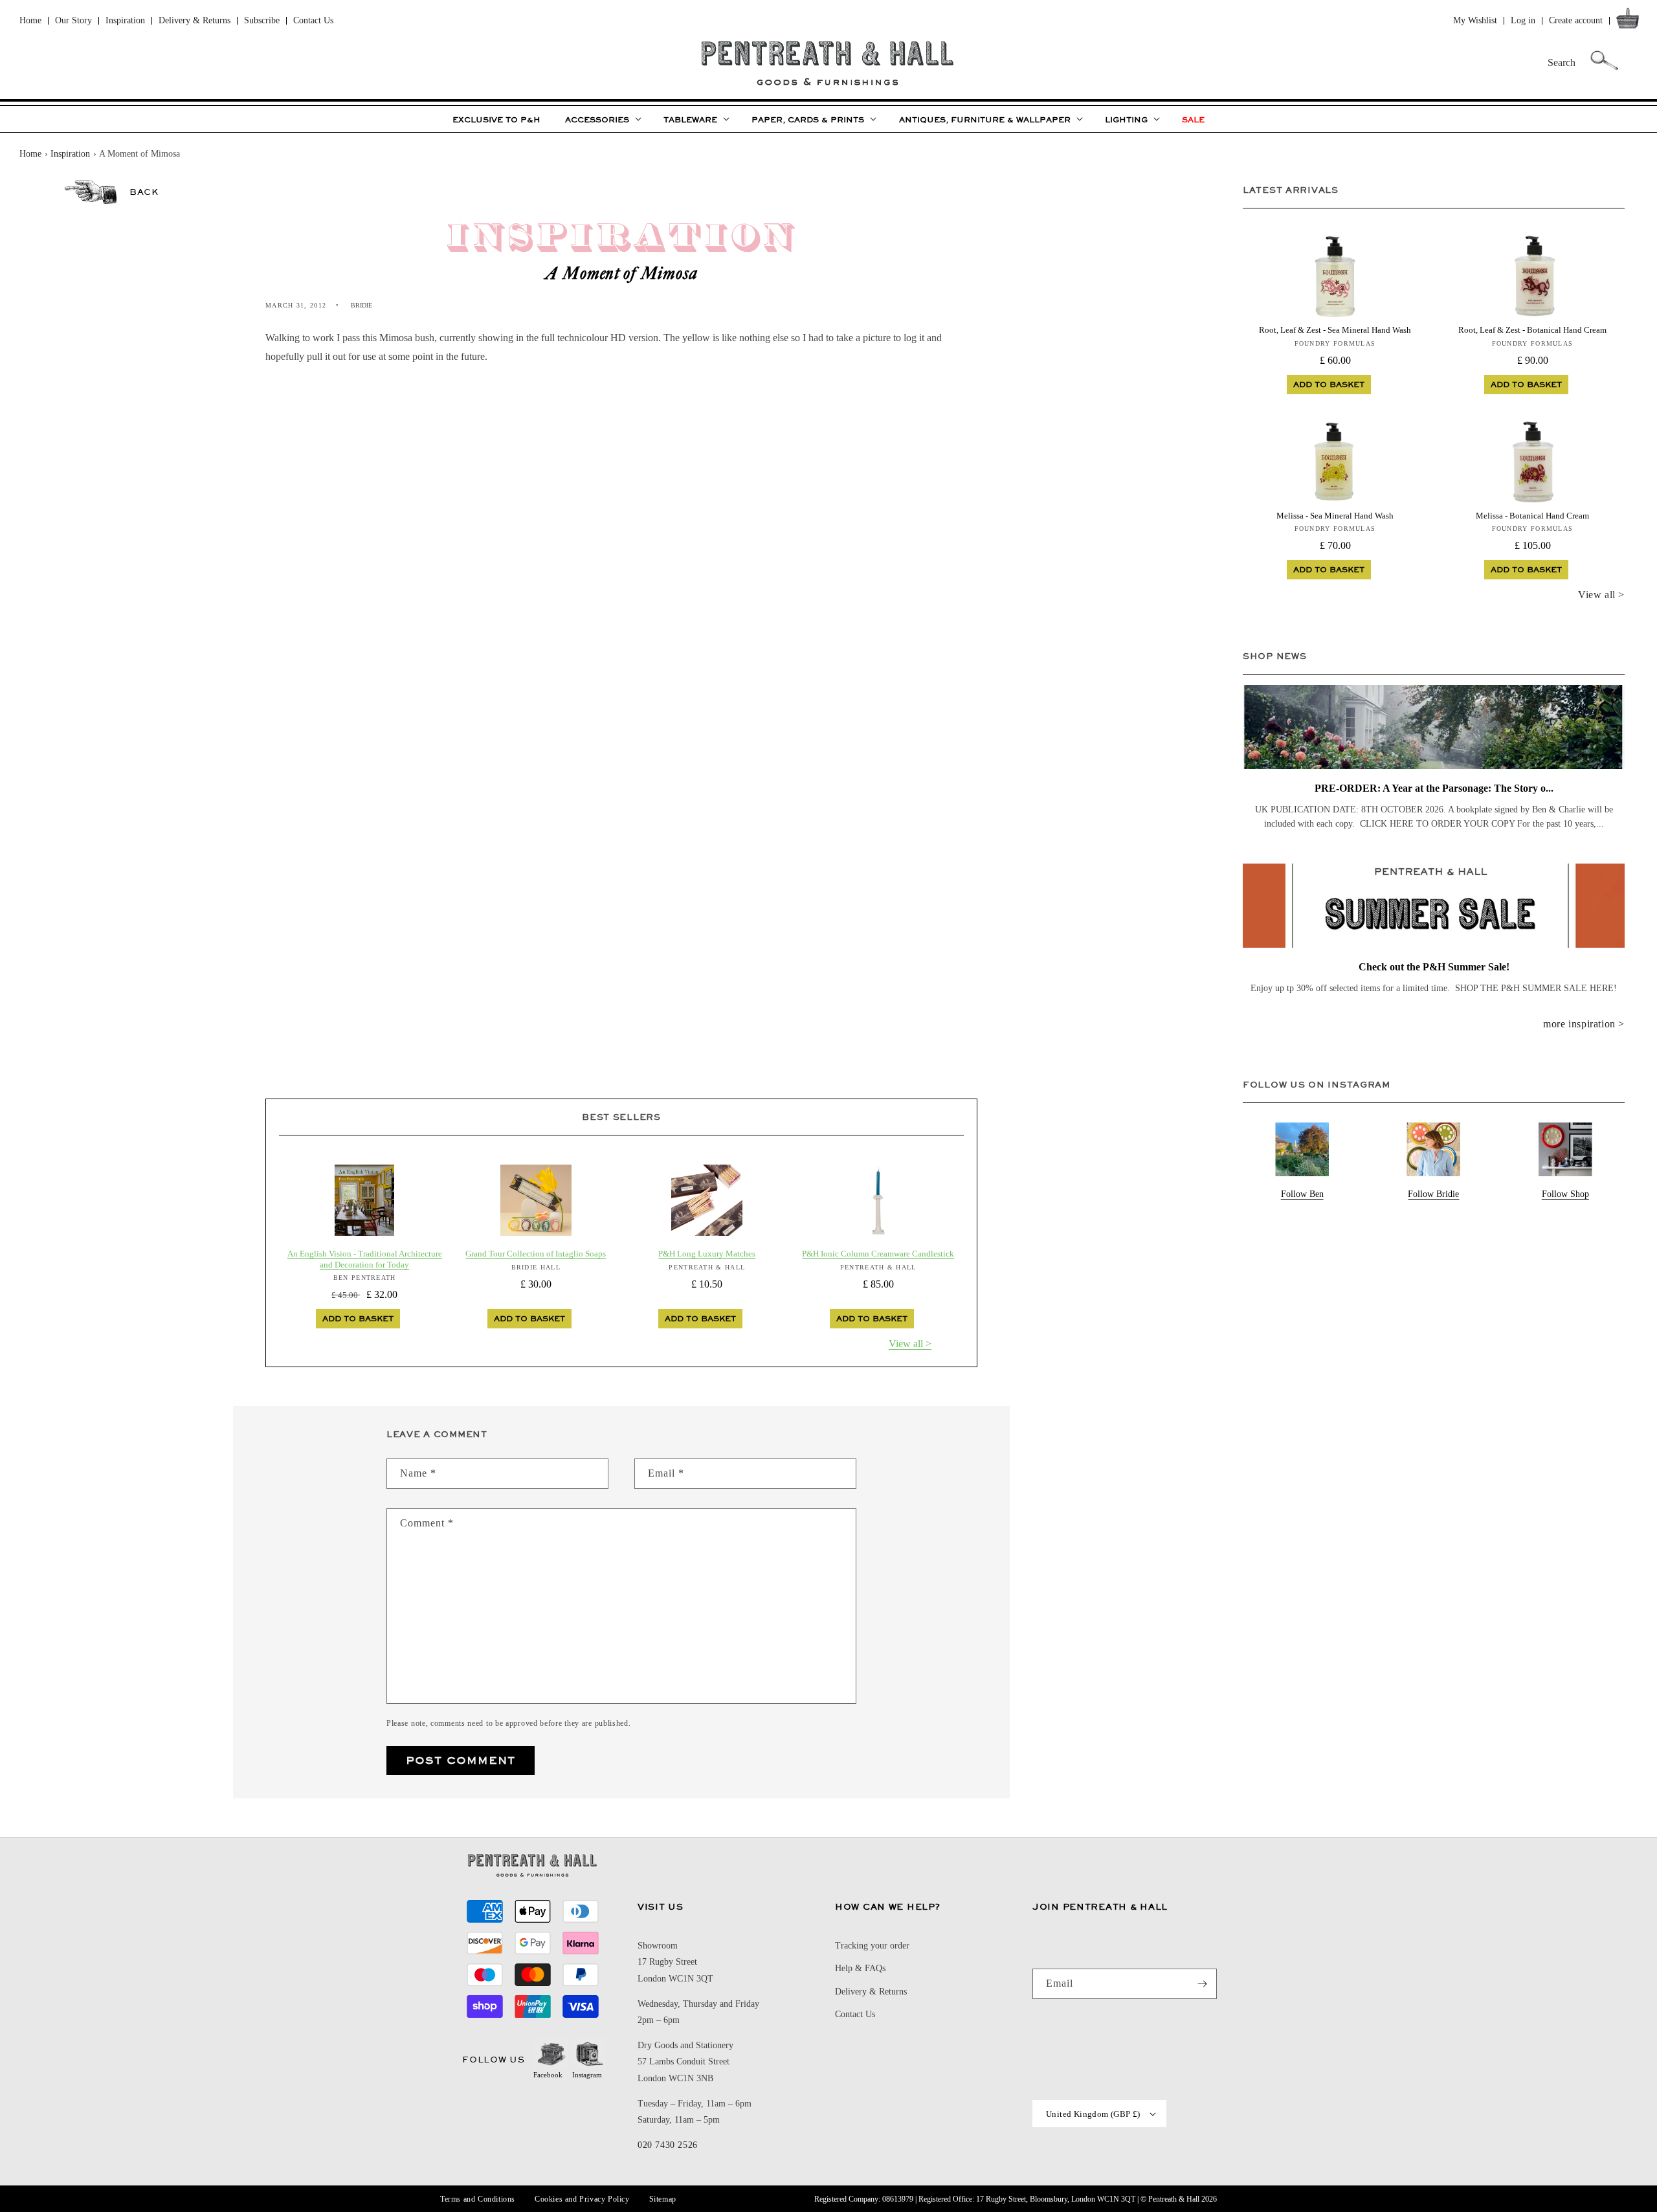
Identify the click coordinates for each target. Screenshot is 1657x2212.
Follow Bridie (1433, 1194)
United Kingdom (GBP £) (1093, 2114)
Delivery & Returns (195, 20)
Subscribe (262, 20)
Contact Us (313, 20)
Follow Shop (1565, 1194)
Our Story (73, 20)
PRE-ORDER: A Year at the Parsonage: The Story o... (1434, 788)
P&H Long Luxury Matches (707, 1254)
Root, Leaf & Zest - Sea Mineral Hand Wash (1335, 330)
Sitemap (663, 2199)
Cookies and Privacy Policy (582, 2199)
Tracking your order (872, 1946)
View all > (910, 1344)
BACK (144, 192)
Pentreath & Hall (1174, 2199)
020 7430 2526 (668, 2145)
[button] (1630, 21)
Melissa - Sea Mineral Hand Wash (1335, 516)
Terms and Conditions (478, 2199)
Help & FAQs (860, 1968)
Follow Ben (1302, 1194)
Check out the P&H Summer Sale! (1434, 967)
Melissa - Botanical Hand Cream (1532, 516)
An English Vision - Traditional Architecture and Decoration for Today (365, 1259)
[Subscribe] (1202, 1984)
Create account (1576, 20)
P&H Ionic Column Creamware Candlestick (878, 1254)
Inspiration (125, 20)
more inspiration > (1584, 1024)
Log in (1523, 20)
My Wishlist (1475, 20)
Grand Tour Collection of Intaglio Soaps (536, 1254)
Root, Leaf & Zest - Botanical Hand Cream (1532, 330)
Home (30, 20)
